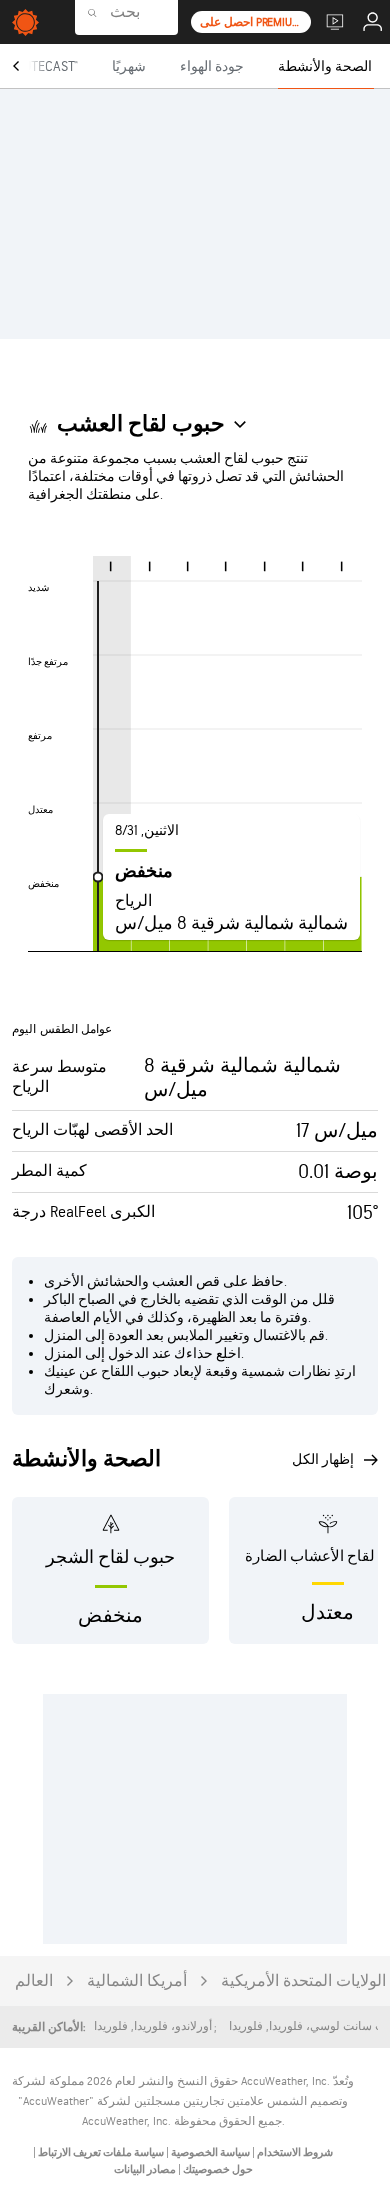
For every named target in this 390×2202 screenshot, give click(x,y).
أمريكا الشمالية (137, 1981)
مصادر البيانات (145, 2169)
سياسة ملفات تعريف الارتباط (100, 2152)
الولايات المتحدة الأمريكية (303, 1981)
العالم (34, 1981)
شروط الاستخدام (294, 2152)
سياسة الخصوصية (209, 2152)
